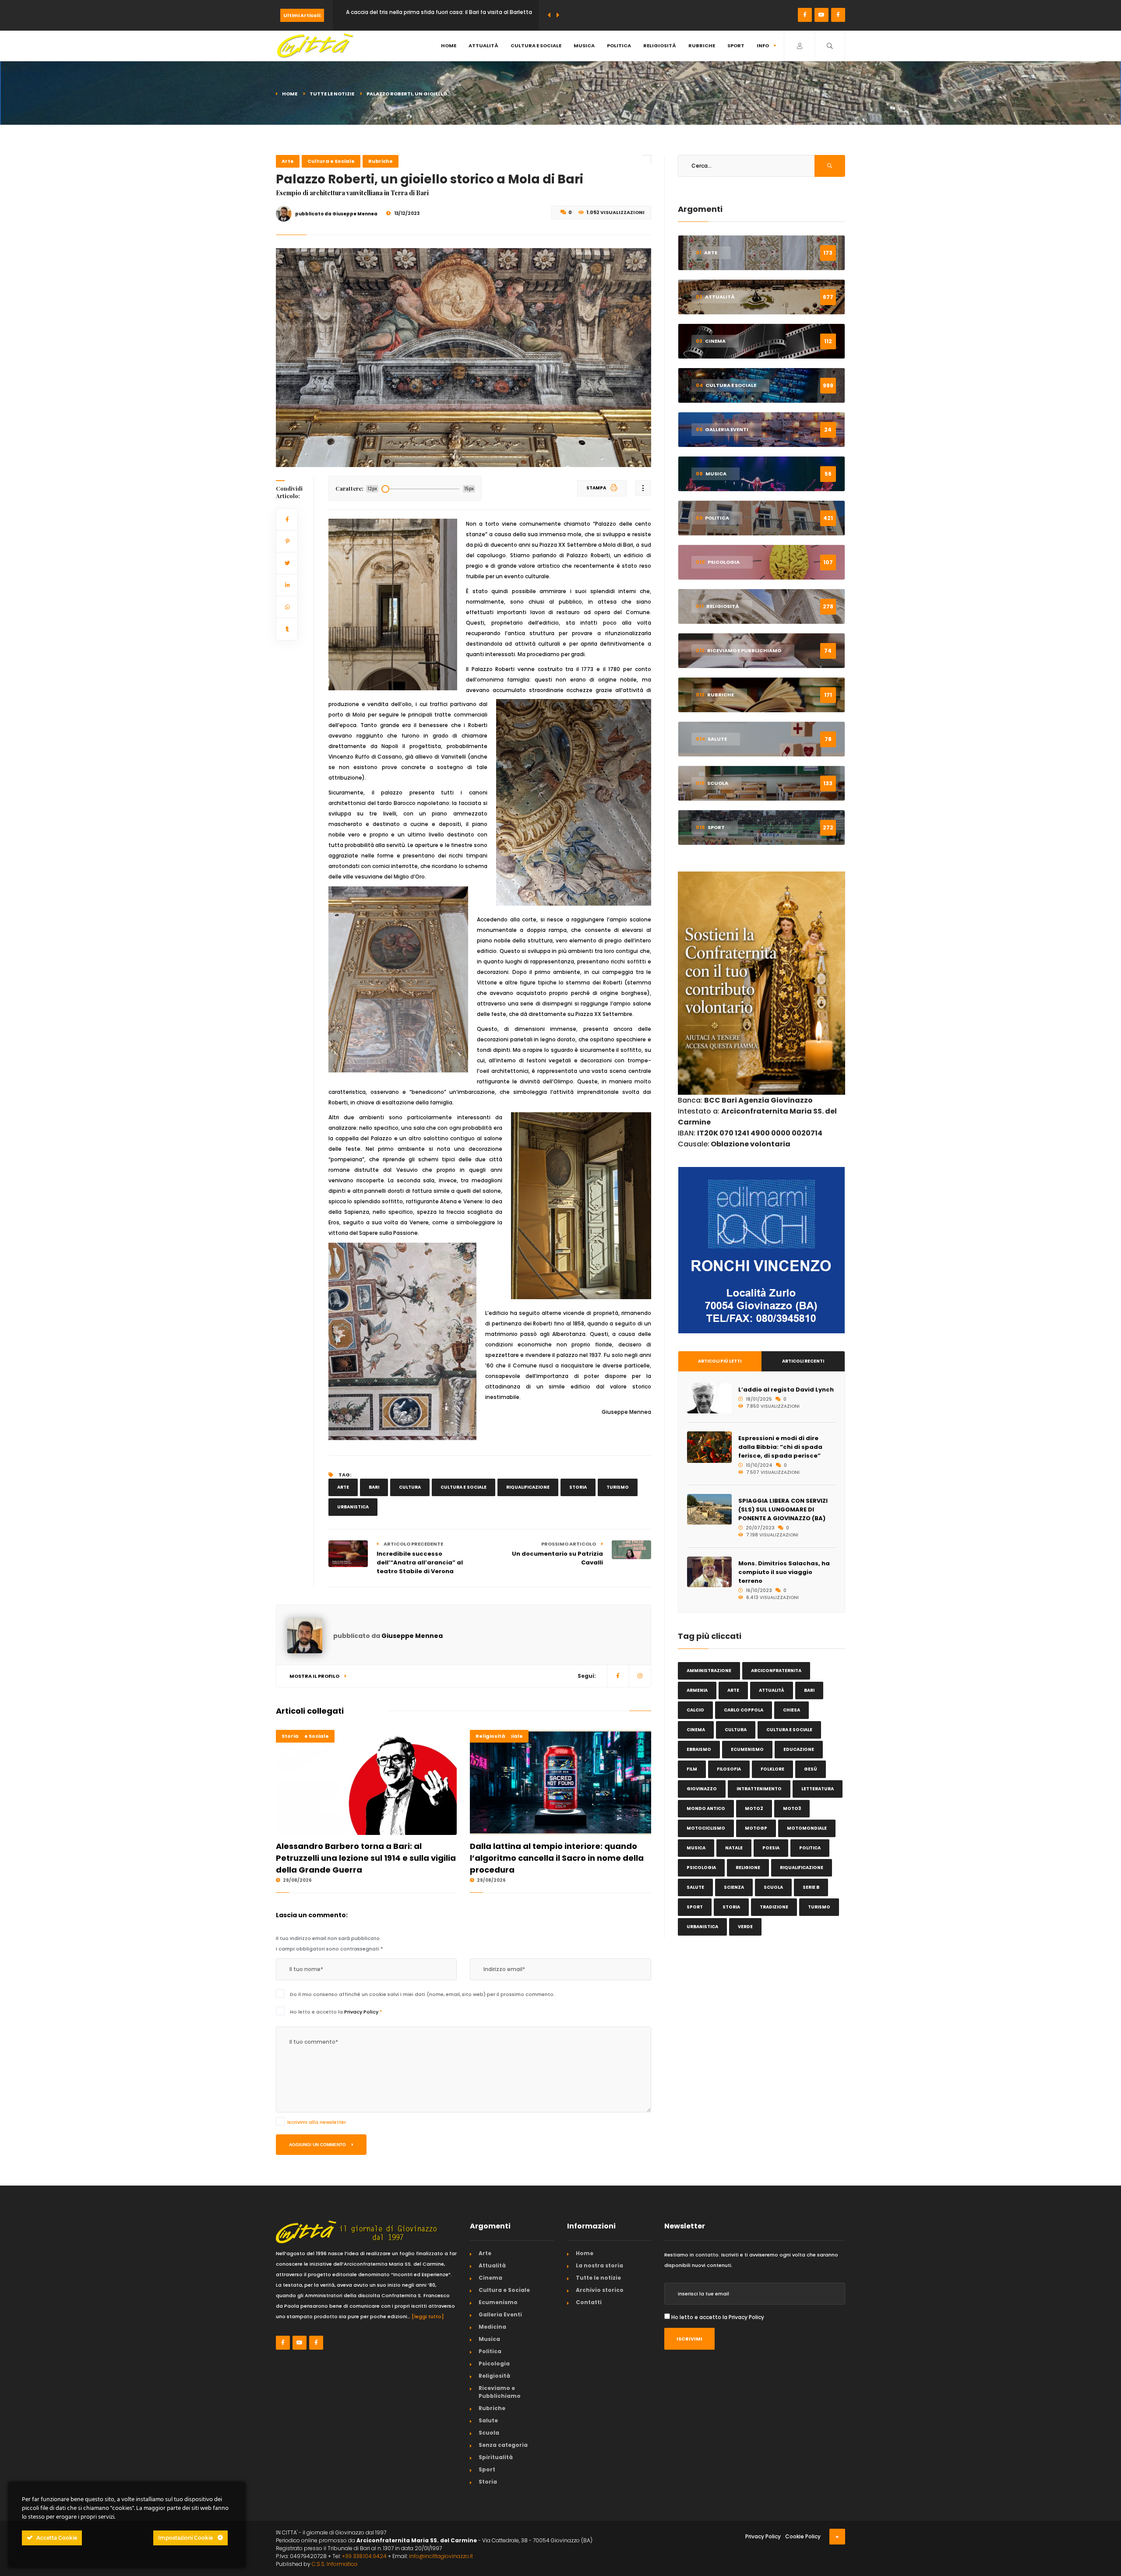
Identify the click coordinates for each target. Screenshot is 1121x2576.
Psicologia (494, 2363)
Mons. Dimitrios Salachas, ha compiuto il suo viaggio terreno (784, 1572)
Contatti (589, 2302)
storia (578, 1487)
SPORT (695, 1907)
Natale (734, 1848)
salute (695, 1887)
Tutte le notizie (332, 94)
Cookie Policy (803, 2536)
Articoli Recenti (803, 1361)
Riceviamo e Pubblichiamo (500, 2392)
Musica (584, 46)
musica (696, 1848)
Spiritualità (496, 2457)
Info (763, 46)
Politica (619, 46)
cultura (410, 1487)
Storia (290, 1736)
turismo (618, 1487)
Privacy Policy (362, 2012)
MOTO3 (792, 1808)
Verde (745, 1927)
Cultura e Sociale (536, 46)
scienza (734, 1887)
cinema (696, 1730)
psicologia (701, 1868)
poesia (771, 1848)
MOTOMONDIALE (807, 1828)
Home (449, 46)
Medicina (492, 2327)
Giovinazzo (702, 1789)
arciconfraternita (776, 1671)
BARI (374, 1487)
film (692, 1769)
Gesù (811, 1769)
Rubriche (702, 46)
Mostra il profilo (315, 1676)
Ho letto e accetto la (336, 2012)
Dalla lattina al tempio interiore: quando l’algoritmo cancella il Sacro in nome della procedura (557, 1858)
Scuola (489, 2433)
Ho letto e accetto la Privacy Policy (718, 2317)
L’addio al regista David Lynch (786, 1390)
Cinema (490, 2278)
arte (343, 1487)
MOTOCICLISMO (706, 1828)
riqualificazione (528, 1487)
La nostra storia (599, 2265)
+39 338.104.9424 (364, 2556)
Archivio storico (600, 2290)
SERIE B (811, 1887)
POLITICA (810, 1848)
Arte (288, 161)
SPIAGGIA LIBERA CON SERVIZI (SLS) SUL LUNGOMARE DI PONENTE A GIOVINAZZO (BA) (783, 1509)
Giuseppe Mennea (412, 1636)
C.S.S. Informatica (335, 2564)
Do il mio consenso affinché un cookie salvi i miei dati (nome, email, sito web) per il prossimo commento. (422, 1994)
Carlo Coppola (744, 1710)
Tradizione (774, 1907)
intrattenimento (759, 1789)
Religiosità (660, 46)
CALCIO (695, 1710)
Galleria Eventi (500, 2314)
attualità (772, 1690)
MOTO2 (754, 1808)
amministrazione (709, 1671)
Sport (736, 46)
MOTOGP (756, 1828)
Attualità (483, 46)
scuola (773, 1887)
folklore (772, 1769)
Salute (488, 2420)
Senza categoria (503, 2445)
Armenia (697, 1690)
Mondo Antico (706, 1808)
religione (748, 1868)
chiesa (791, 1710)
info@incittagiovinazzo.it (441, 2556)
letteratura (818, 1789)
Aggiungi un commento (318, 2145)
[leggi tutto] (428, 2316)
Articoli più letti (720, 1361)
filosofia (729, 1769)
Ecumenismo (747, 1749)
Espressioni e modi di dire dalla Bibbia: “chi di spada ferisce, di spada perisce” (780, 1447)
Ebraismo (699, 1749)
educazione (799, 1749)
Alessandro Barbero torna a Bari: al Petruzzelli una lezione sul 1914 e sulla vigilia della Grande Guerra (366, 1858)
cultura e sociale (464, 1487)
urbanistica (353, 1507)
